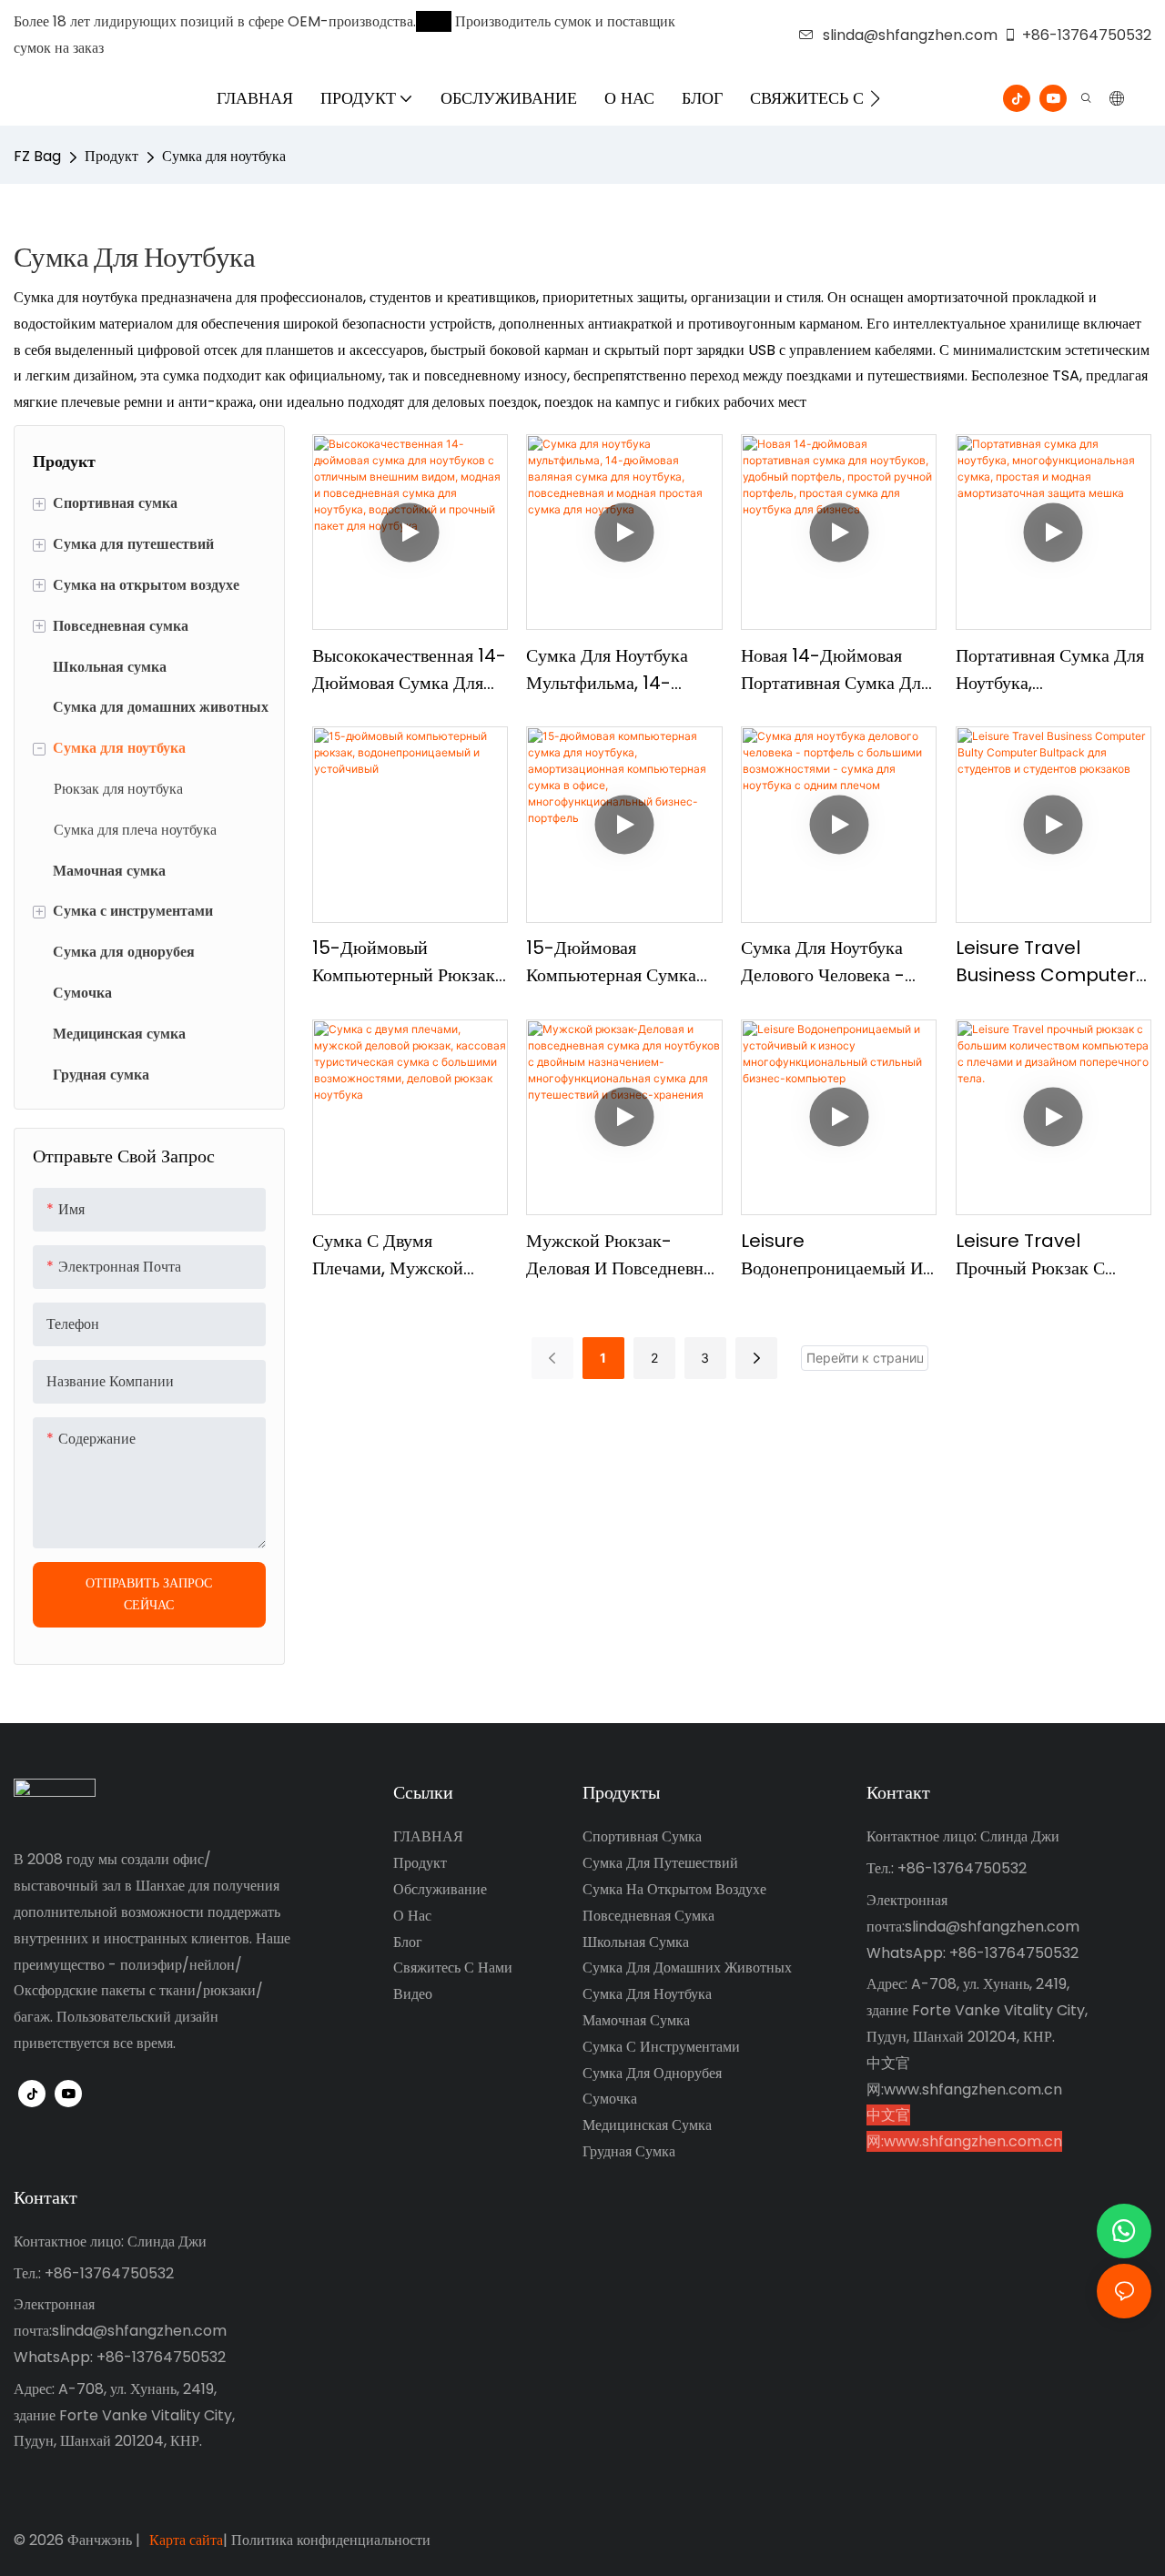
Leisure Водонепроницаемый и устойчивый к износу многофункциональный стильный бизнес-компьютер (835, 1255)
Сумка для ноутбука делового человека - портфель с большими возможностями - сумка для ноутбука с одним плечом (831, 962)
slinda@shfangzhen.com (910, 35)
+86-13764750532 (1087, 35)
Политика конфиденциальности (331, 2540)
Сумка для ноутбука (224, 156)
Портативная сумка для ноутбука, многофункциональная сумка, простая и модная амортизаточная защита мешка (1052, 669)
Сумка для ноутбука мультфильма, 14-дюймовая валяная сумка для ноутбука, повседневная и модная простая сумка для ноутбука (621, 669)
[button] (875, 98)
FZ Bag (37, 156)
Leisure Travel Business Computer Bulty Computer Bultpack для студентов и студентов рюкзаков (1048, 962)
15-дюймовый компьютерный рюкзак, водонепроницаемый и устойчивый (405, 962)
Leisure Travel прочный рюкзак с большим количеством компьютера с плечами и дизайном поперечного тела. (1049, 1255)
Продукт (111, 156)
